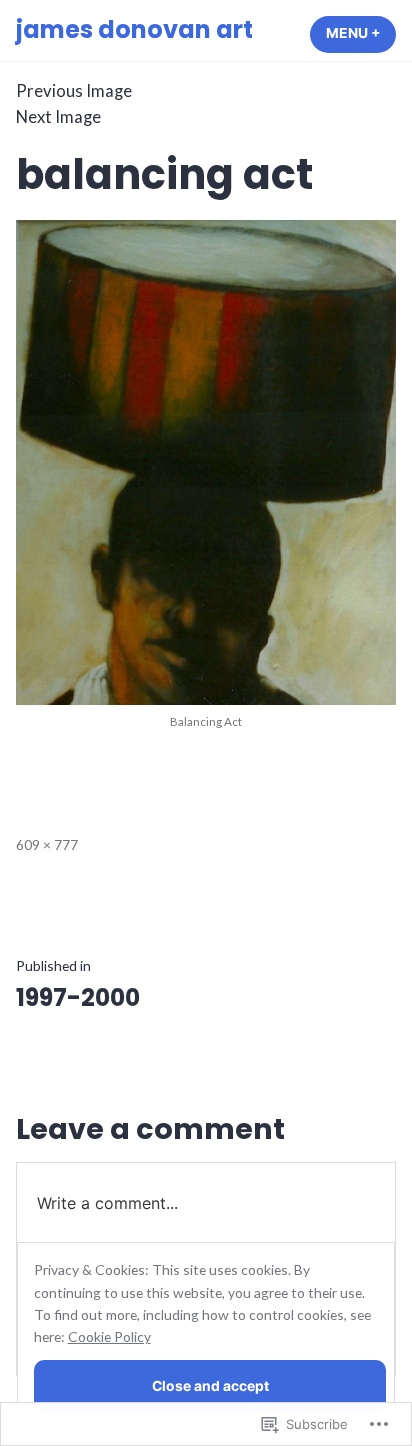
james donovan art (134, 29)
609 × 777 (47, 844)
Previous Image (74, 91)
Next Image (58, 117)
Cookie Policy (109, 1336)
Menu (361, 33)
